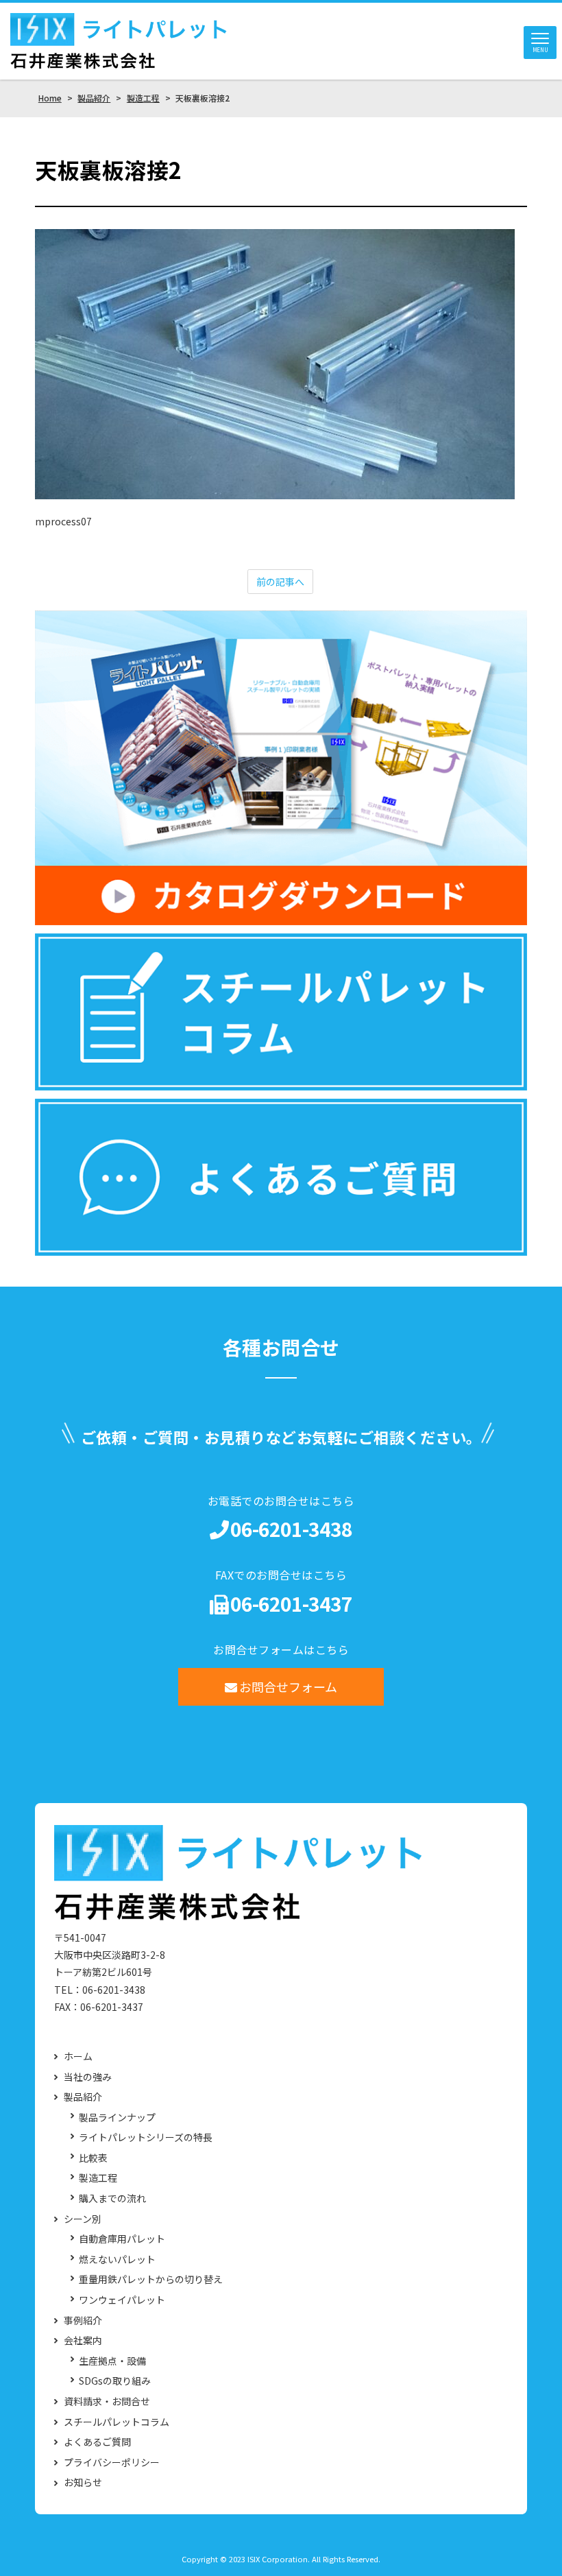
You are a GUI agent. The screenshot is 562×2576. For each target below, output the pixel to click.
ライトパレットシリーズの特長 (146, 2137)
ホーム (78, 2056)
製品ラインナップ (117, 2118)
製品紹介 (83, 2097)
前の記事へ (280, 582)
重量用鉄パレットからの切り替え (151, 2279)
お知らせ (83, 2482)
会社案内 (83, 2340)
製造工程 (98, 2178)
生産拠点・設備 (112, 2361)
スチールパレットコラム (117, 2422)
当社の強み (88, 2077)
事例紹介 (83, 2321)
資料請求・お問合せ (107, 2401)
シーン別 (83, 2219)
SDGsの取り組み (115, 2381)
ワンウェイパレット (122, 2300)
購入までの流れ (112, 2198)
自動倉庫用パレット (122, 2239)
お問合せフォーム (288, 1686)
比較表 (93, 2158)
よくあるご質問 (97, 2442)
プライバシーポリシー (112, 2462)
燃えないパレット (117, 2259)
